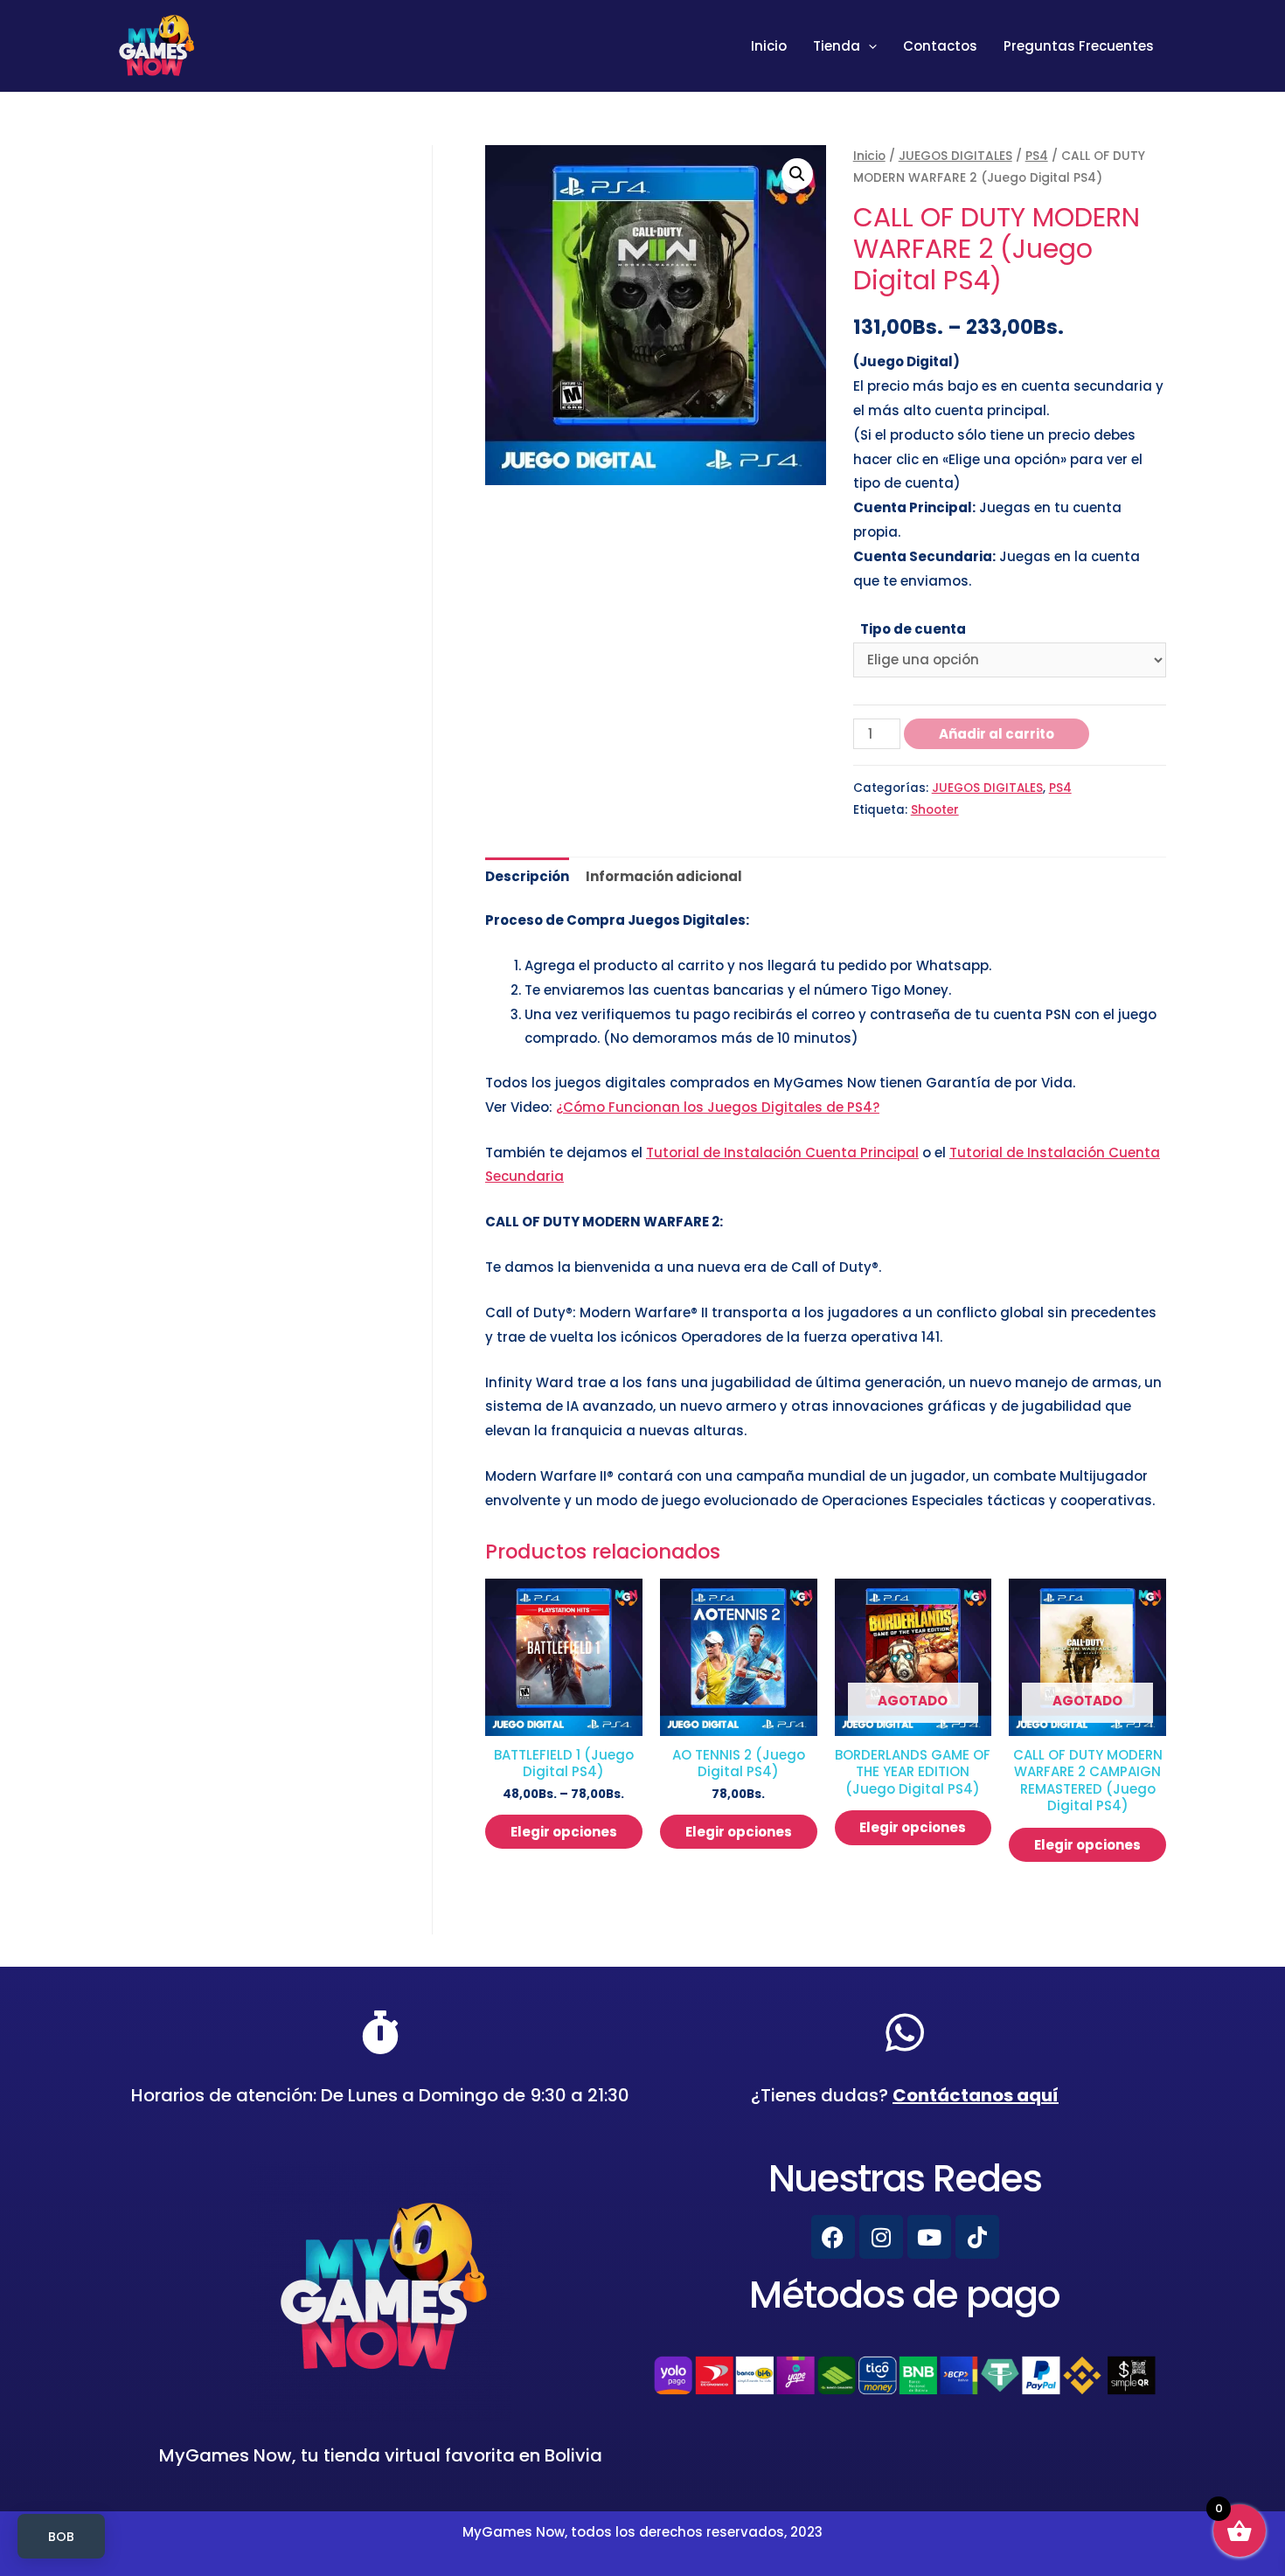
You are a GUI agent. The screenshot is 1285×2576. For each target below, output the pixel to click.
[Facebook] (833, 2237)
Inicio (769, 46)
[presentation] (868, 46)
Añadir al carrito (997, 734)
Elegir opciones (564, 1832)
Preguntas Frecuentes (1079, 46)
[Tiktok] (977, 2237)
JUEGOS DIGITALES (955, 156)
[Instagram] (881, 2237)
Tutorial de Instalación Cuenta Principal (782, 1153)
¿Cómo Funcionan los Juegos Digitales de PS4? (718, 1107)
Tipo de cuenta (913, 629)
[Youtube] (929, 2237)
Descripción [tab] (527, 876)
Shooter (935, 810)
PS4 (1037, 156)
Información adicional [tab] (664, 876)
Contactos (940, 46)
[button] (797, 174)
